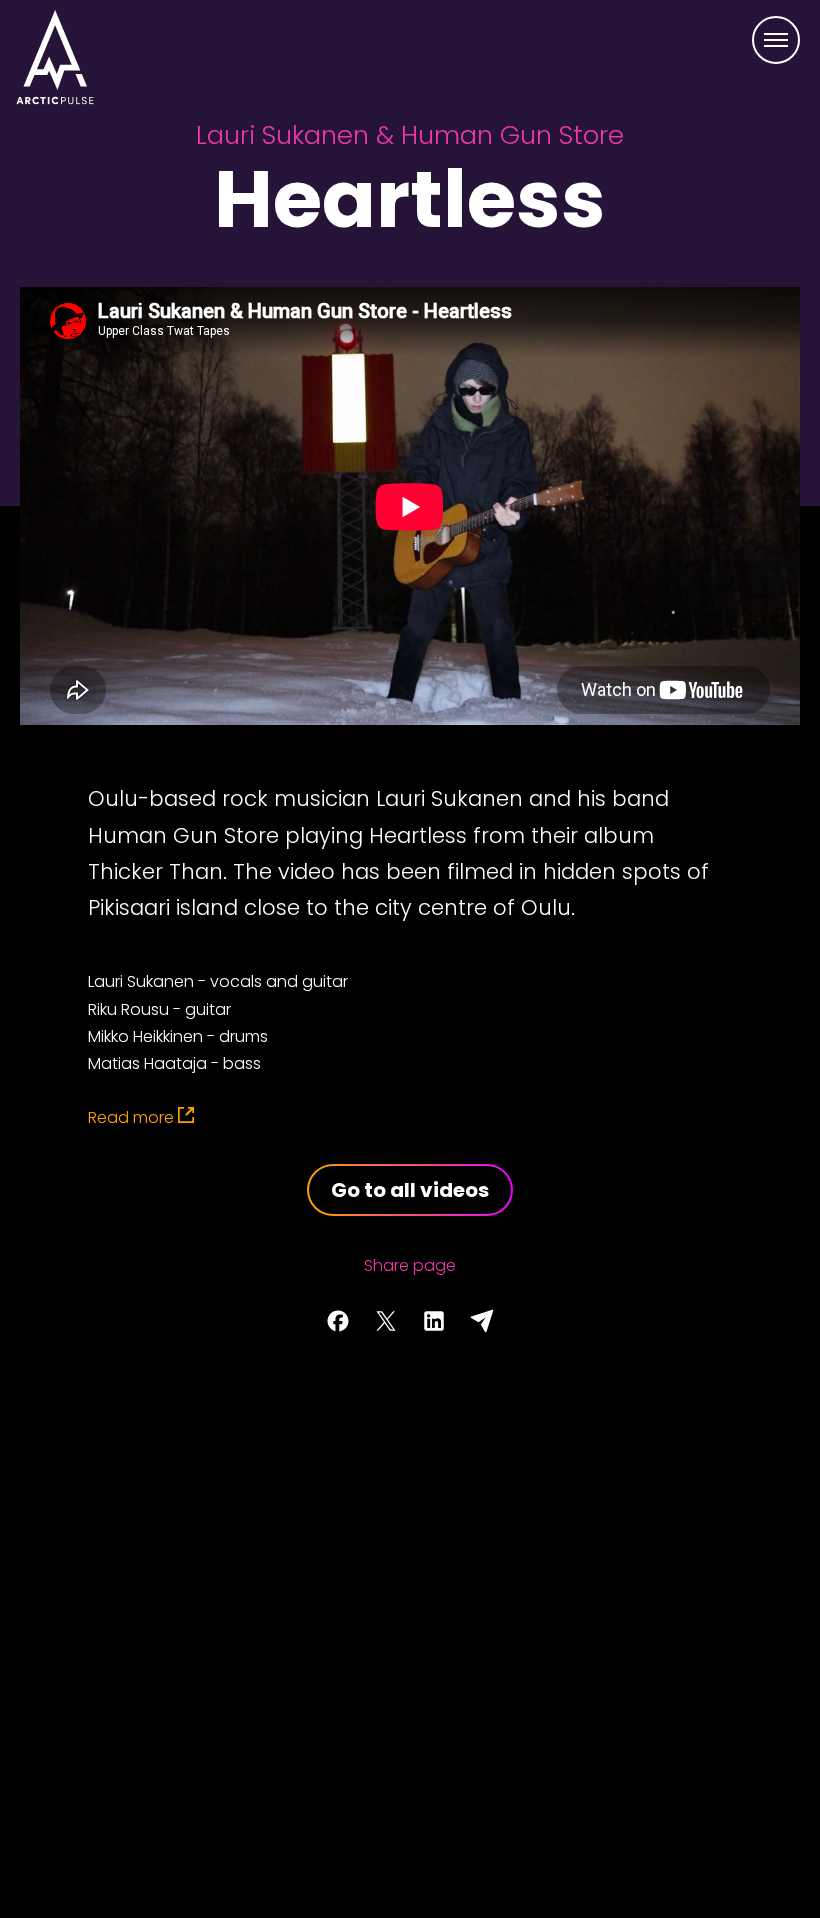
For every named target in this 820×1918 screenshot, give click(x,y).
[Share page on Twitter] (386, 1321)
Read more (131, 1117)
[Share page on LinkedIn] (434, 1321)
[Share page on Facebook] (338, 1321)
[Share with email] (482, 1321)
